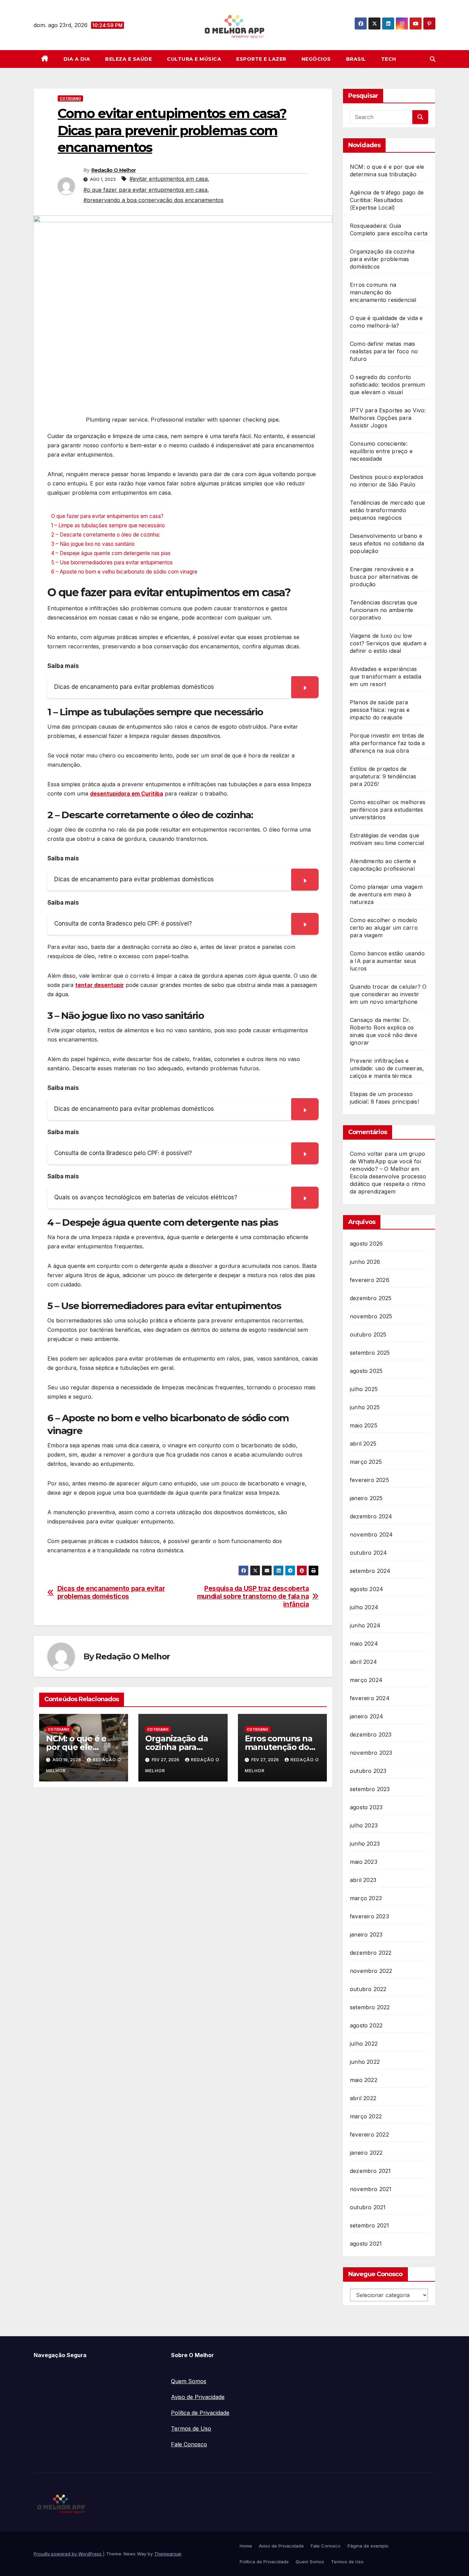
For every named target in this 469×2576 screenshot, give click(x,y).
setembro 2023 (370, 1789)
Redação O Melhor (114, 170)
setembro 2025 (370, 1353)
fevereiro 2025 (369, 1480)
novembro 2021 (371, 2189)
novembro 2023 (371, 1753)
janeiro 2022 (366, 2153)
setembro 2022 (370, 2007)
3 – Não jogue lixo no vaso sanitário (93, 544)
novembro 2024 (371, 1534)
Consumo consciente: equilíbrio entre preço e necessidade (381, 451)
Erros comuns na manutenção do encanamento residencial (383, 292)
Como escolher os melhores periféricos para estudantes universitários (388, 810)
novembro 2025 (371, 1316)
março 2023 (366, 1898)
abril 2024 (363, 1662)
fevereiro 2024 (370, 1698)
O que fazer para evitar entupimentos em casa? (107, 516)
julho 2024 (364, 1607)
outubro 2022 (368, 1989)
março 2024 (366, 1680)
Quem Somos (189, 2381)
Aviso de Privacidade (198, 2397)
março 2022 (366, 2116)
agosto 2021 (366, 2244)
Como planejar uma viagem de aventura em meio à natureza (386, 894)
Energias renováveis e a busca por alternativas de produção (384, 577)
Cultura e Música (194, 59)
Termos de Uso (191, 2428)
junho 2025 (365, 1407)
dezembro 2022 (371, 1953)
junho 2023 (365, 1844)
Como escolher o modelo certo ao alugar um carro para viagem (384, 928)
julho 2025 (364, 1389)
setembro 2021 (370, 2225)
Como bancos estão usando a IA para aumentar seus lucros (387, 961)
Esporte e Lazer (261, 59)
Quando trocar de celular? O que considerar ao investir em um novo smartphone (388, 994)
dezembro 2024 (371, 1516)
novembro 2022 (371, 1971)
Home (246, 2546)
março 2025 (366, 1462)
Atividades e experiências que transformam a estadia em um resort (386, 677)
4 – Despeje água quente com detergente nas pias (111, 553)
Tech (389, 59)
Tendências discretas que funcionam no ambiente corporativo (384, 610)
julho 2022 (364, 2044)
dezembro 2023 (371, 1734)
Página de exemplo (368, 2546)
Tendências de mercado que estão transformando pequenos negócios (387, 510)
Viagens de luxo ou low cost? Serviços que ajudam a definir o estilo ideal (388, 643)
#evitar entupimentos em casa (169, 179)
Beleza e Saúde (128, 59)
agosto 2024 (367, 1589)
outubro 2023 (368, 1771)
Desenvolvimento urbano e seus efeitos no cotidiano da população (387, 543)
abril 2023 (363, 1880)
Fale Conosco (189, 2444)
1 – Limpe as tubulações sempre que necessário (108, 525)
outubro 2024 (368, 1553)
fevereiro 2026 (370, 1280)
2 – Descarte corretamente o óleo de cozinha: (106, 535)
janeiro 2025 (366, 1498)
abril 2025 (363, 1444)
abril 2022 (363, 2098)
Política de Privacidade (200, 2413)
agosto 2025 (366, 1371)
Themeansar (168, 2554)
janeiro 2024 (367, 1716)
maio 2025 (364, 1425)
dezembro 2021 (370, 2171)
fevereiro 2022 (369, 2134)
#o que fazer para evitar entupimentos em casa (145, 190)
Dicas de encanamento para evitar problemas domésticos (111, 1592)
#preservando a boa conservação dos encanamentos (153, 200)
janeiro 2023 (366, 1934)
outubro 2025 (368, 1334)
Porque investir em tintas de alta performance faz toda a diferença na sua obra (387, 743)
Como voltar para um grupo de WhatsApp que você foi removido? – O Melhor (387, 1161)
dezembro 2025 (371, 1298)
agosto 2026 (366, 1244)
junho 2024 (365, 1625)
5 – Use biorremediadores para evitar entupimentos (112, 562)
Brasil (356, 59)
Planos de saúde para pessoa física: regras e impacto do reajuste (380, 710)
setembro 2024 (370, 1571)
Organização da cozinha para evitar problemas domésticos (382, 259)
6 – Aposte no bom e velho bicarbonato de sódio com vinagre (124, 572)
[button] (433, 59)
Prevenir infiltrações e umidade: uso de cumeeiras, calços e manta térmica (387, 1068)
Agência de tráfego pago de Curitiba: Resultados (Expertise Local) (387, 200)
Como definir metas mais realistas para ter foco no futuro (384, 351)
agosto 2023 (366, 1807)
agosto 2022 (366, 2025)
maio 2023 (364, 1862)
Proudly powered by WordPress (68, 2554)
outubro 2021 (368, 2207)
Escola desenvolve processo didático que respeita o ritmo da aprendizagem (388, 1184)
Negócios (316, 59)
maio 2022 (364, 2080)
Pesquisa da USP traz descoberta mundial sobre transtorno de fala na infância (253, 1596)
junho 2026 (365, 1262)
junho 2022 (365, 2062)
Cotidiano (70, 98)
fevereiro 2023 (369, 1916)
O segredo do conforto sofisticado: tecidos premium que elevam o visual (388, 385)
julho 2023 (364, 1825)
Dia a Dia (77, 59)
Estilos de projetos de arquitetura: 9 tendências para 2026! (383, 776)
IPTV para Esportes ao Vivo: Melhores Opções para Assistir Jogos (388, 418)
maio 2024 (364, 1644)
